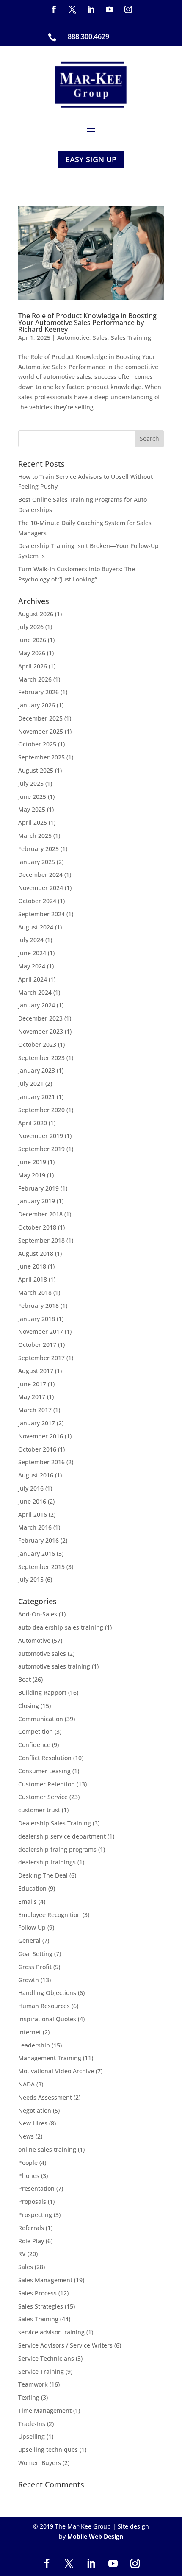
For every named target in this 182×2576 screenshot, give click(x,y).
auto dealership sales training (61, 1627)
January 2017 (37, 1423)
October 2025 (37, 744)
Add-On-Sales (38, 1614)
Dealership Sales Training (55, 1823)
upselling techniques (48, 2449)
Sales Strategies (41, 2306)
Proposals (32, 2202)
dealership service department (62, 1836)
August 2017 (36, 1371)
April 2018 (33, 1279)
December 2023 (40, 1018)
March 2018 (35, 1292)
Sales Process (37, 2293)
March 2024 (35, 992)
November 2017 (41, 1331)
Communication (41, 1719)
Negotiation (35, 2110)
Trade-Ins (32, 2424)
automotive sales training (54, 1666)
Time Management (45, 2410)
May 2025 (32, 809)
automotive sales (42, 1654)
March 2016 (35, 1527)
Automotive (73, 338)
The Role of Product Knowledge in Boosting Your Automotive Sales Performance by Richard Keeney (87, 323)
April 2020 (33, 1123)
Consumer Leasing (44, 1771)
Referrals (31, 2228)
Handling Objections (47, 1993)
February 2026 (39, 692)
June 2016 (32, 1501)
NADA (26, 2084)
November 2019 (41, 1136)
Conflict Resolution (45, 1758)
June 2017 (32, 1384)
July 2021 (31, 1084)
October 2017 (37, 1345)
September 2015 (41, 1567)
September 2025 (41, 757)
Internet (30, 2032)
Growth (29, 1980)
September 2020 (41, 1110)
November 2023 (41, 1031)
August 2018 (36, 1253)
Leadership (34, 2045)
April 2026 (33, 666)
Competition (36, 1732)
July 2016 (31, 1488)
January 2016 (37, 1554)
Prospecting (35, 2215)
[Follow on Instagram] (128, 9)
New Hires (33, 2123)
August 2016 (36, 1475)
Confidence (34, 1745)
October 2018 (37, 1227)
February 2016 (39, 1540)
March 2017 (35, 1410)
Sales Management (45, 2280)
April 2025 (33, 822)
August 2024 (36, 927)
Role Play (31, 2241)
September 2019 (41, 1149)
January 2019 (37, 1201)
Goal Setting (35, 1954)
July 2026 (31, 627)
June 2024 (32, 953)
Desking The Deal (43, 1875)
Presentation (36, 2188)
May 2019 (32, 1175)
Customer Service (43, 1797)
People (28, 2163)
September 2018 (41, 1240)
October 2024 (37, 901)
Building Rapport (42, 1693)
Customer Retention (47, 1784)
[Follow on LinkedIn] (91, 9)
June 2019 (32, 1162)
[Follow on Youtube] (110, 9)
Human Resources (44, 2006)
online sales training (47, 2149)
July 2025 (31, 783)
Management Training (50, 2058)
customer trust (39, 1810)
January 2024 (37, 1005)
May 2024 (32, 966)
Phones (29, 2176)
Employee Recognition (50, 1915)
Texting (29, 2397)
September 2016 (41, 1462)
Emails (28, 1901)
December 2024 (40, 875)
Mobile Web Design (95, 2536)
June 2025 (32, 797)
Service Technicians (46, 2358)
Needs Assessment (45, 2097)
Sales (100, 338)
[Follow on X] (72, 9)
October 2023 (37, 1045)
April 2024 (33, 979)
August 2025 (36, 770)
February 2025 (39, 849)
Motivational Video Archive (56, 2071)
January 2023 (37, 1070)
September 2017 (41, 1358)
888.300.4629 (88, 36)
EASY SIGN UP (91, 159)
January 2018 (37, 1319)
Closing (29, 1706)
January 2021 (37, 1097)
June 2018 (32, 1266)
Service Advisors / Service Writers (65, 2345)
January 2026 (37, 705)
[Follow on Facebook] (54, 9)
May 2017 (32, 1397)
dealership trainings (47, 1862)
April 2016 (33, 1515)
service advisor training (51, 2332)
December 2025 (40, 718)
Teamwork (33, 2384)
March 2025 (35, 836)
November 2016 (41, 1436)
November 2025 (41, 731)
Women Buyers (40, 2463)
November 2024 (41, 888)
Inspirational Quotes (47, 2019)
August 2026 (36, 614)
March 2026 (35, 679)
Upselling (32, 2436)
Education (32, 1888)
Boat (25, 1679)
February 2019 (39, 1188)
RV (22, 2254)
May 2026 (32, 653)
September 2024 (41, 914)
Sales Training (131, 338)
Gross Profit (35, 1967)
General (29, 1940)
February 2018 (39, 1306)
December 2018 (40, 1214)
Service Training (41, 2372)
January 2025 (37, 862)
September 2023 (41, 1058)
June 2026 (32, 640)
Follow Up (32, 1927)
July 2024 (31, 940)
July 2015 (31, 1579)
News (26, 2136)
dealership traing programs (57, 1849)
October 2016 (37, 1449)
